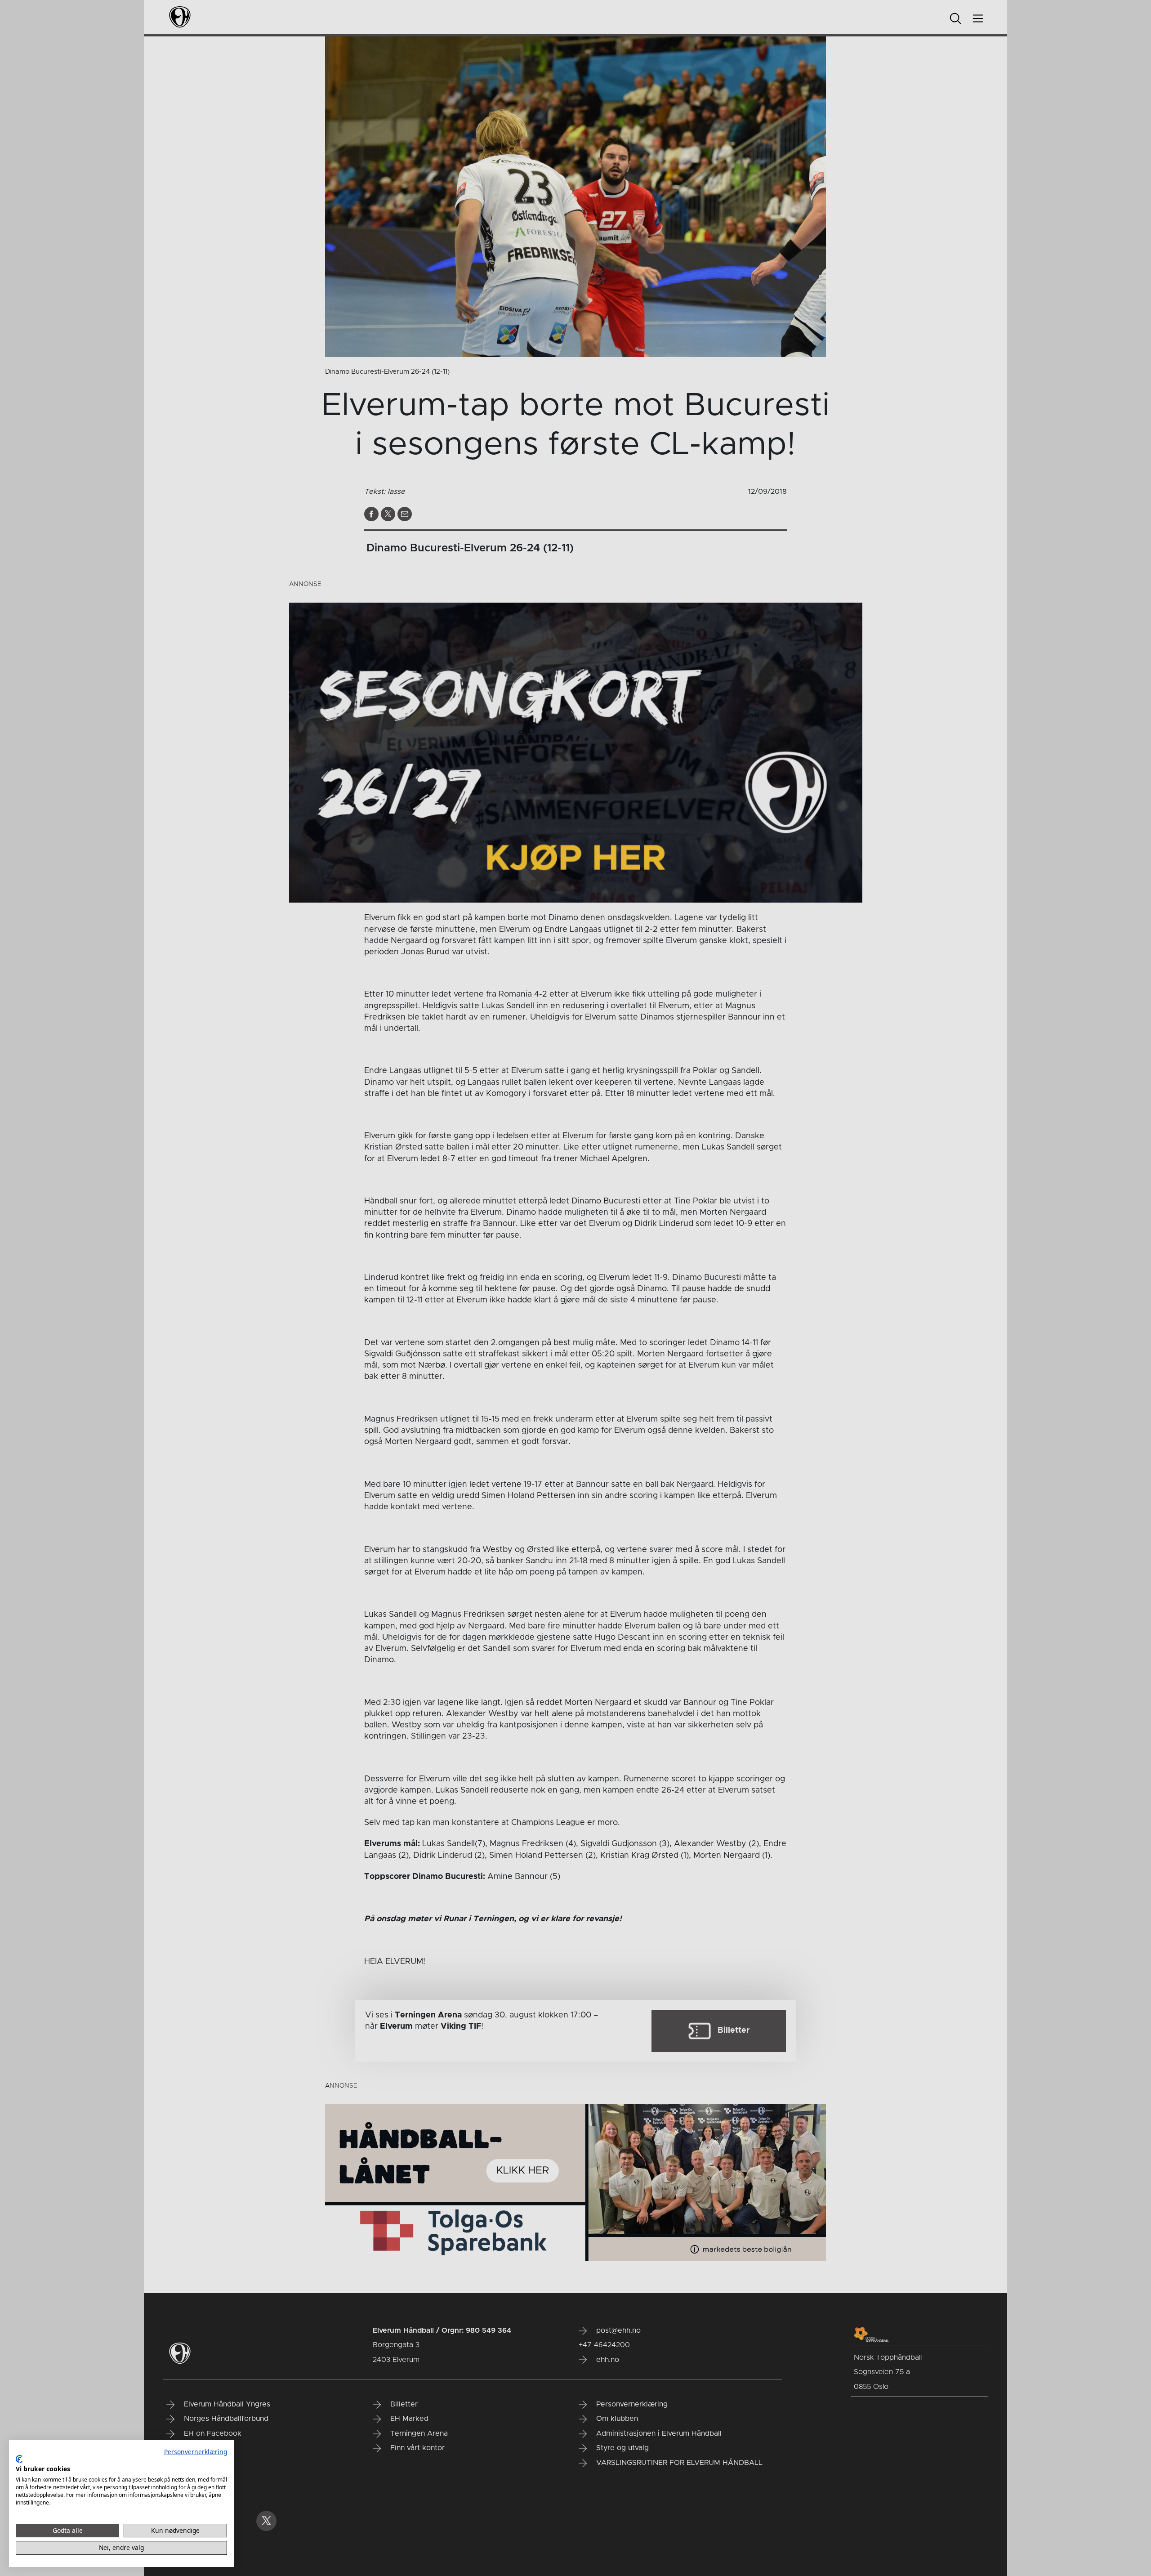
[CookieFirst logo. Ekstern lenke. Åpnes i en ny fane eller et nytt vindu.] (19, 2459)
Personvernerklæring (196, 2452)
